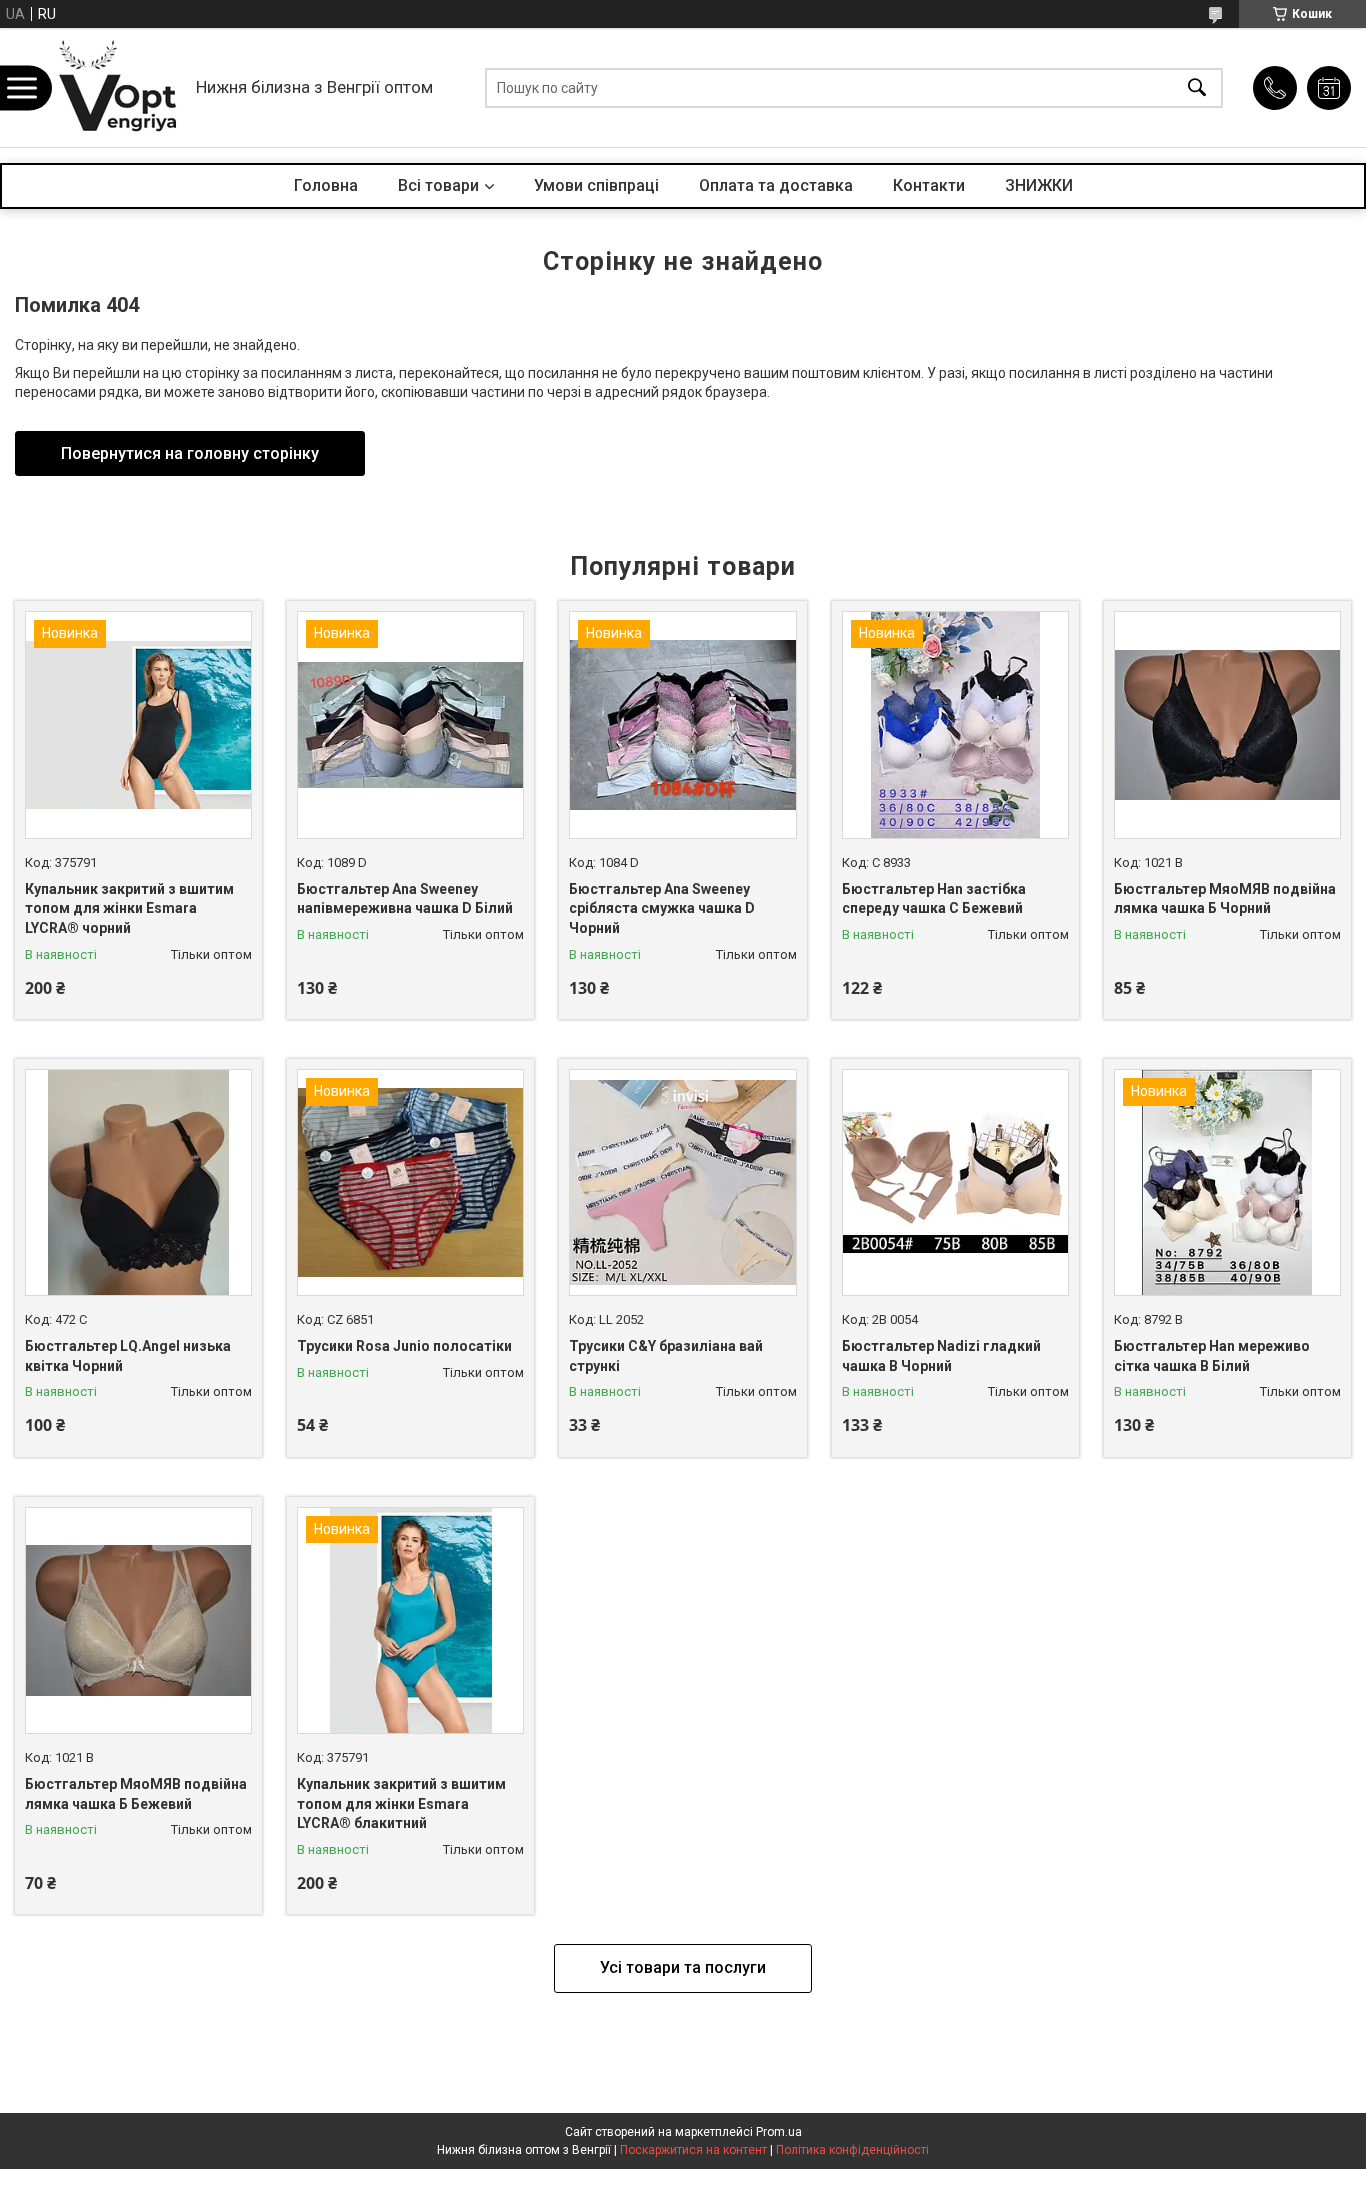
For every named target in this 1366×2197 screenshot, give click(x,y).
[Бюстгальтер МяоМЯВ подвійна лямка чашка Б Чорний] (1227, 724)
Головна (326, 185)
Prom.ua (779, 2132)
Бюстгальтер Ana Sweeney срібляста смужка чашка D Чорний (662, 908)
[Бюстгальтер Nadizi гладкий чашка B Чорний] (955, 1182)
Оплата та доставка (776, 185)
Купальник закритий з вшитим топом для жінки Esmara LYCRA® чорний (129, 908)
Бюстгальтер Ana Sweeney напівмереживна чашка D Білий (405, 899)
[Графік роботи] (1329, 88)
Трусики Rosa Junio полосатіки (404, 1346)
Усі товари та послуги (683, 1967)
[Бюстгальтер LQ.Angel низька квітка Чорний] (138, 1182)
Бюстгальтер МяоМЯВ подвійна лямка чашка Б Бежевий (136, 1794)
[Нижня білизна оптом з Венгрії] (118, 87)
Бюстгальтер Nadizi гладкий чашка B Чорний (941, 1356)
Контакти (929, 185)
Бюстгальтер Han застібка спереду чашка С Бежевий (934, 899)
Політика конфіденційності (852, 2150)
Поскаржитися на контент (693, 2150)
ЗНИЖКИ (1039, 185)
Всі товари (438, 185)
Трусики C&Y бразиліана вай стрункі (666, 1356)
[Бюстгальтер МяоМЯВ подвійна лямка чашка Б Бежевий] (138, 1620)
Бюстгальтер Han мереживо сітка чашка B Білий (1212, 1356)
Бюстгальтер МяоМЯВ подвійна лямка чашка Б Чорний (1225, 899)
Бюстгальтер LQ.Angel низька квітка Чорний (128, 1356)
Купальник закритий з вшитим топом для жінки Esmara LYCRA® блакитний (401, 1803)
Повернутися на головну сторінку (190, 453)
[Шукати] (1197, 87)
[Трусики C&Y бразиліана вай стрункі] (682, 1182)
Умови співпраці (596, 185)
